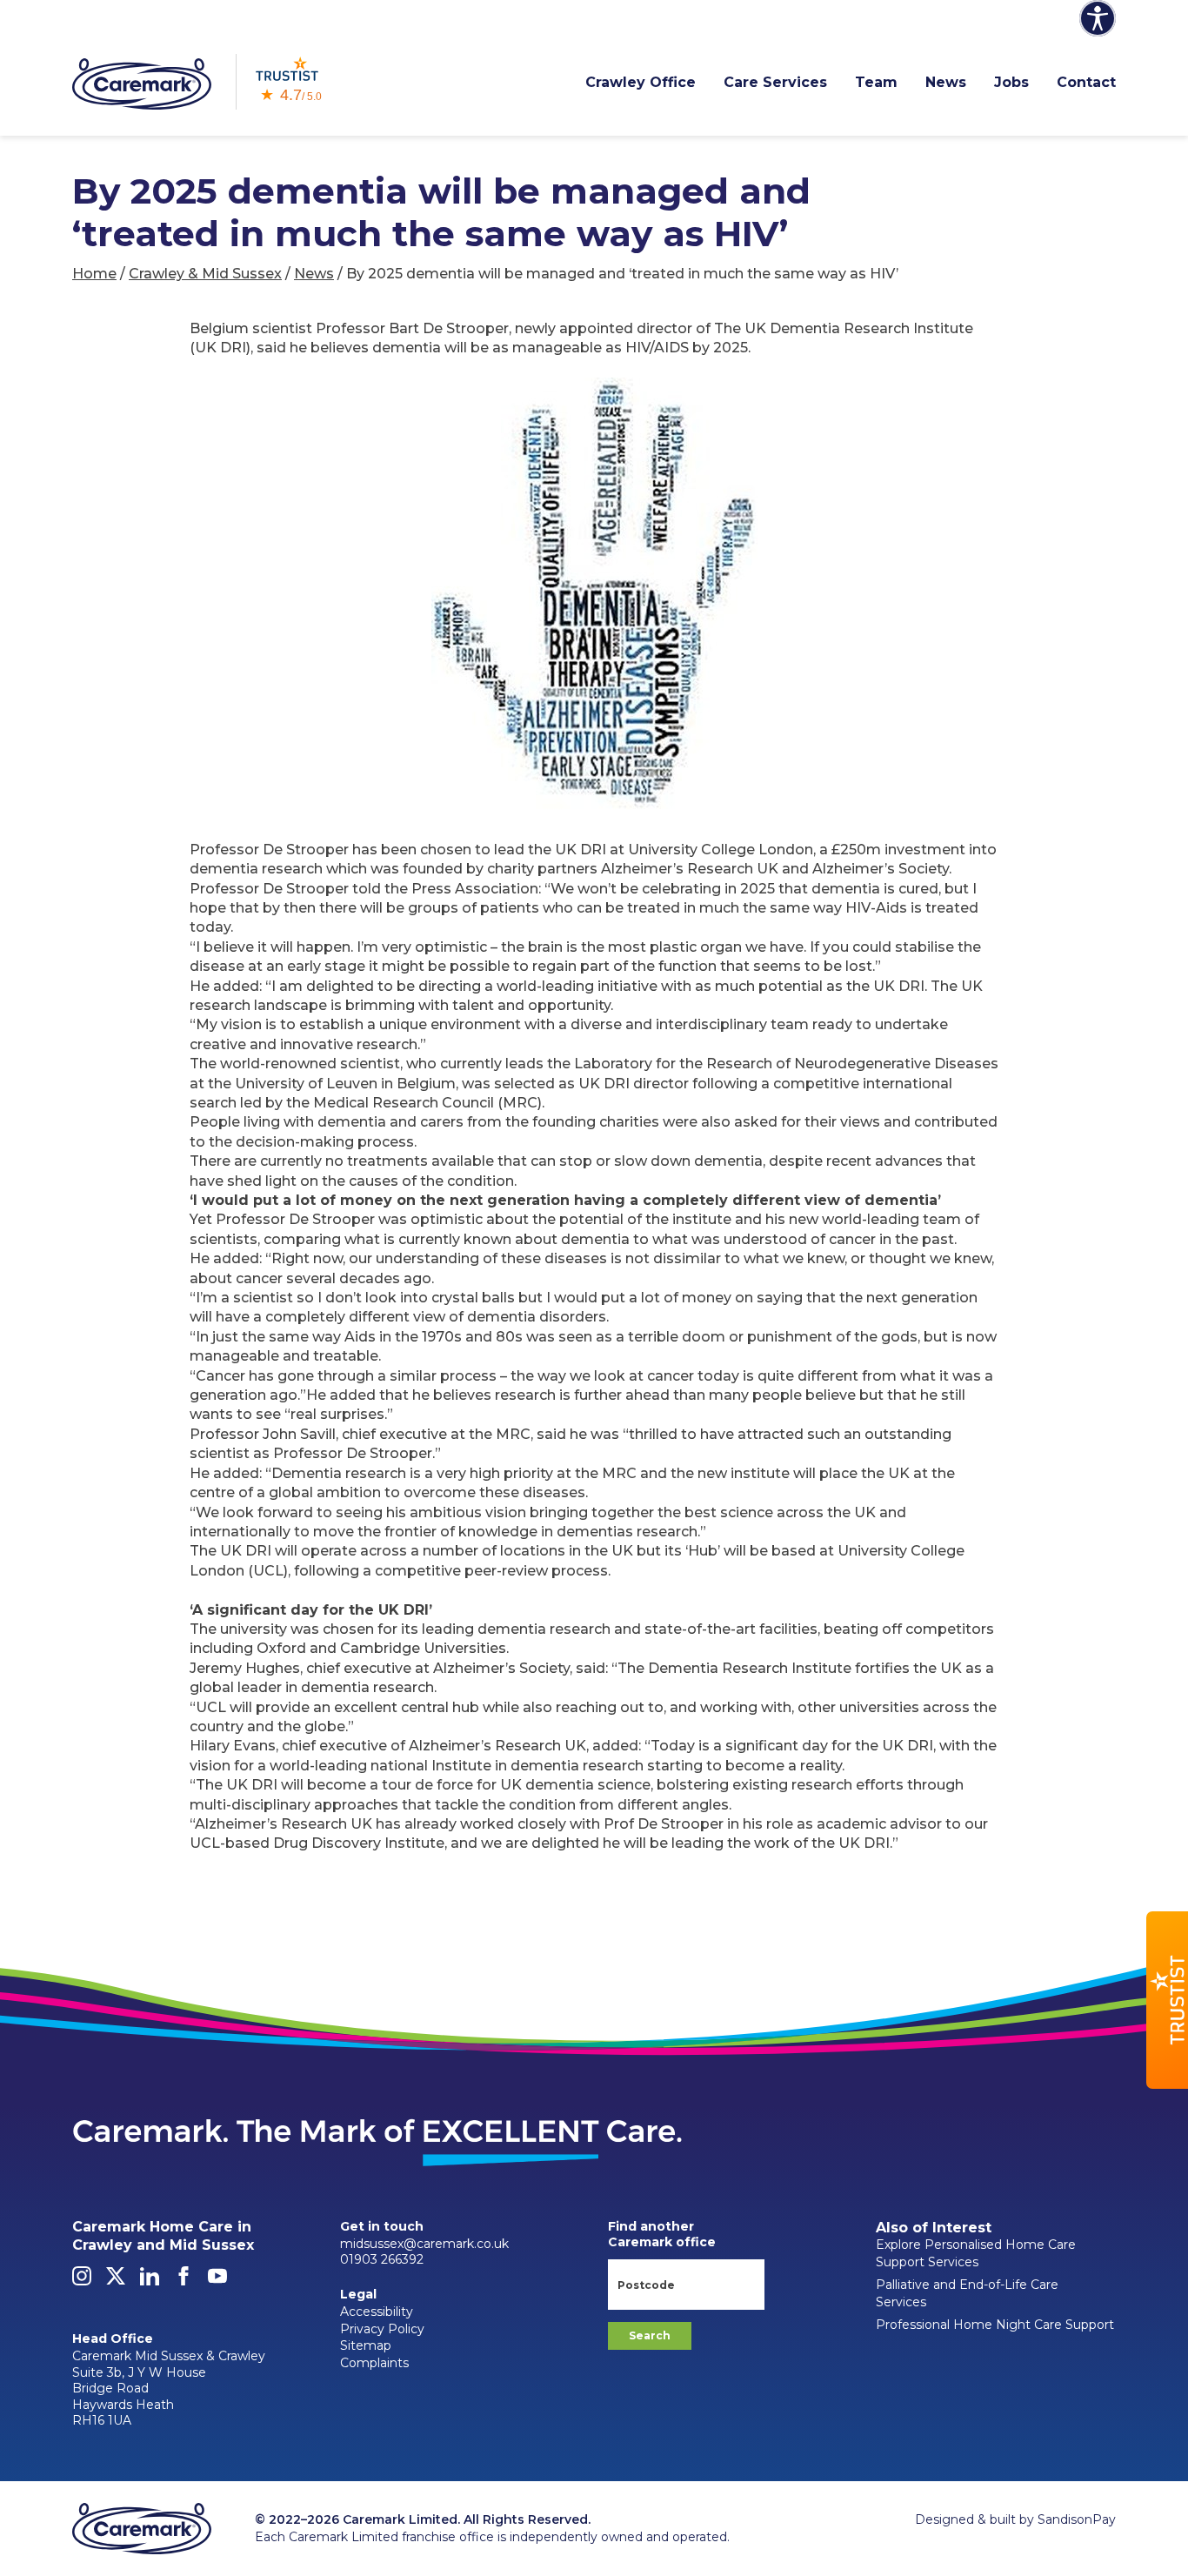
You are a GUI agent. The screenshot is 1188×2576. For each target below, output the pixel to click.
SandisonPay (1077, 2519)
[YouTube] (217, 2281)
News (946, 82)
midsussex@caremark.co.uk (424, 2244)
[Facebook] (184, 2281)
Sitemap (366, 2345)
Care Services (775, 82)
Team (876, 82)
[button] (1167, 2000)
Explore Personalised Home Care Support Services (976, 2253)
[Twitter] (116, 2281)
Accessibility (377, 2312)
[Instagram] (82, 2281)
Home (94, 274)
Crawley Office (641, 82)
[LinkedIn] (150, 2281)
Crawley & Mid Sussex (205, 274)
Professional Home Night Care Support (995, 2325)
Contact (1086, 82)
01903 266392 (382, 2259)
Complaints (374, 2363)
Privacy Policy (382, 2329)
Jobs (1011, 82)
